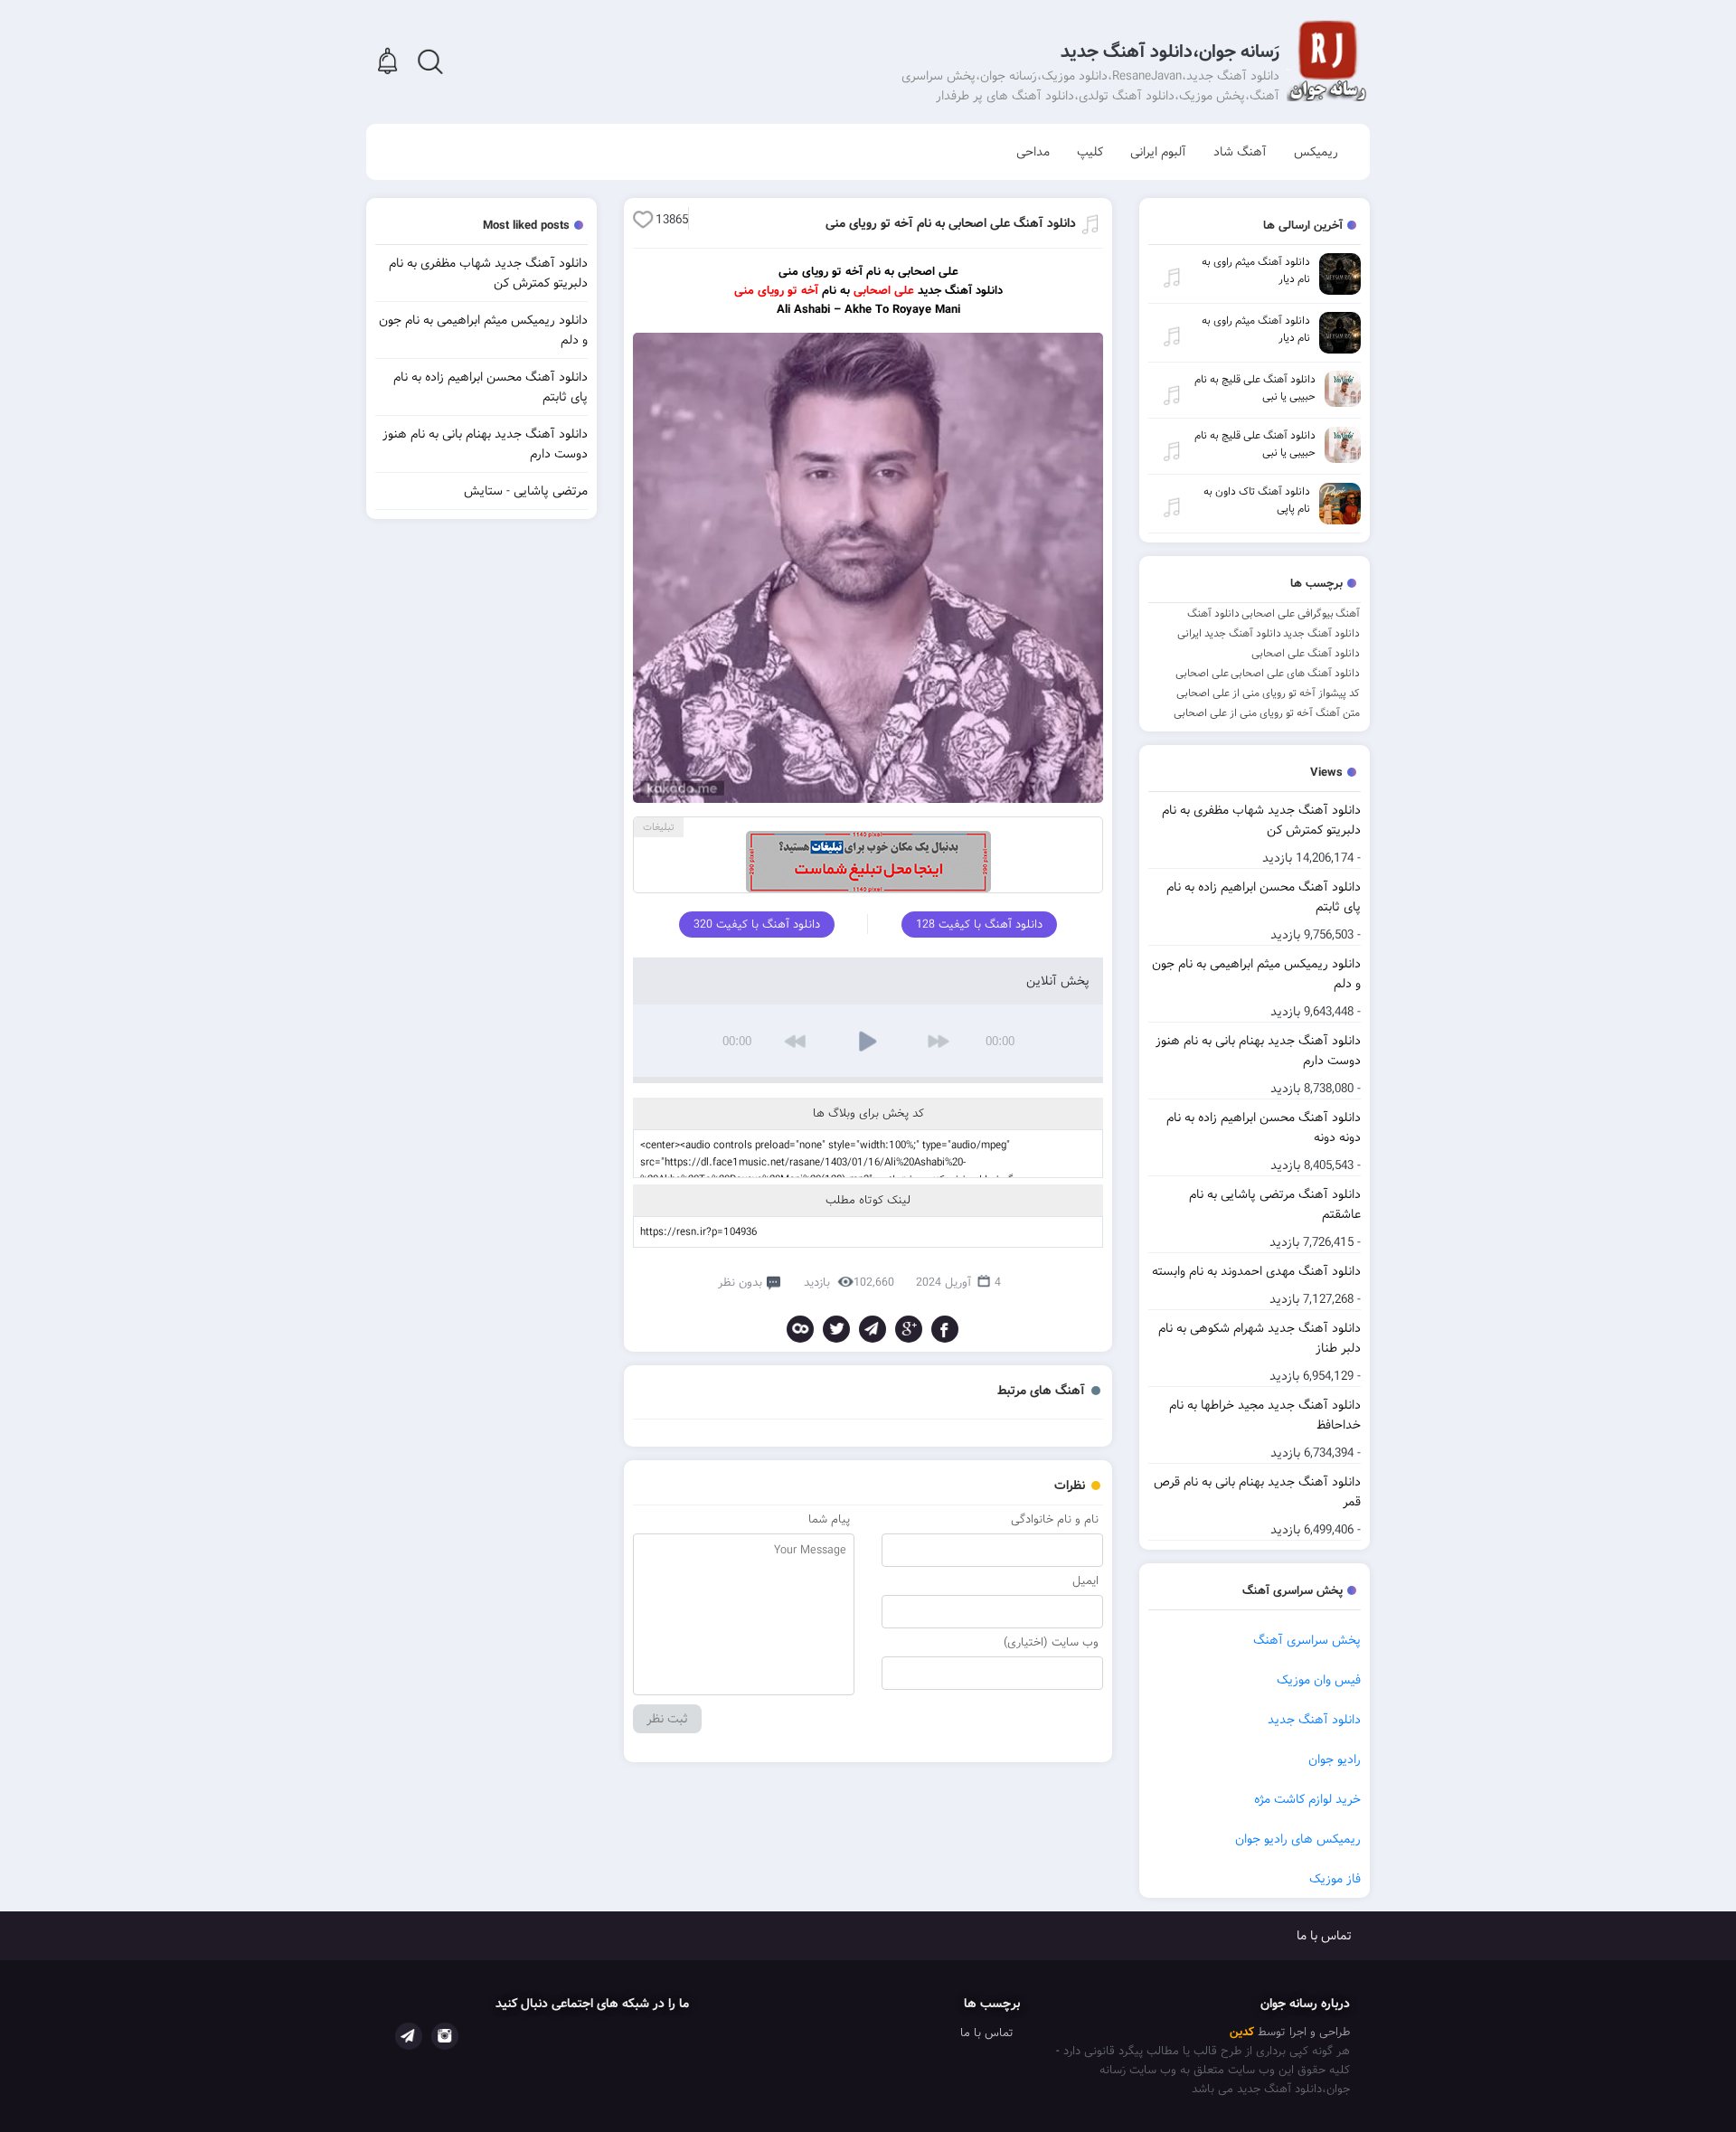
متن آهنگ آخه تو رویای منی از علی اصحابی (1267, 713)
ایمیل (1085, 1581)
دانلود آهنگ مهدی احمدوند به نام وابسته (1256, 1271)
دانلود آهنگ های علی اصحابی (1295, 673)
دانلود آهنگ (1213, 613)
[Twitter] (836, 1329)
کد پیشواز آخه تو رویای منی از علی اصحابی (1268, 693)
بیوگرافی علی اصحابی (1288, 613)
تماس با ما (1324, 1936)
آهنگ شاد (1240, 152)
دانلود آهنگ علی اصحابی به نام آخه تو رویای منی (951, 223)
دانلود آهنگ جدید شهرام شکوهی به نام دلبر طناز (1260, 1338)
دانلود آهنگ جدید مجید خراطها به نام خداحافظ (1265, 1415)
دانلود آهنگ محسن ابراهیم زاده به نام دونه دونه (1264, 1127)
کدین (1242, 2032)
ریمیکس (1316, 152)
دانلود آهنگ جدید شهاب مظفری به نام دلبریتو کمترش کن (1261, 820)
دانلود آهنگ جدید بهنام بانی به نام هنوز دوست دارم (1258, 1051)
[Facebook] (945, 1329)
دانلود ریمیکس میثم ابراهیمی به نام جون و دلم (1256, 974)
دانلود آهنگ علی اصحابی (1306, 653)
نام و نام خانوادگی (1055, 1519)
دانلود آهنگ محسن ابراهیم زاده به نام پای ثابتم (1264, 897)
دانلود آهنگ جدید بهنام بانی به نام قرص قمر (1257, 1492)
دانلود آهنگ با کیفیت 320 (757, 924)
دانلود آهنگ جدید (1321, 633)
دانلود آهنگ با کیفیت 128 (979, 924)
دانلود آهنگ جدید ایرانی (1229, 633)
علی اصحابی (1202, 673)
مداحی (1033, 152)
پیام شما (829, 1519)
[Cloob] (800, 1329)
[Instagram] (445, 2036)
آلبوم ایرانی (1158, 152)
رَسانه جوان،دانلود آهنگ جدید (1170, 52)
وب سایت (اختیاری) (1051, 1642)
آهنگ (1348, 613)
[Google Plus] (909, 1329)
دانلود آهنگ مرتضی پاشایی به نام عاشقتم (1275, 1204)
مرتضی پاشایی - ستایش (526, 491)
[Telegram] (873, 1329)
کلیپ (1090, 152)
